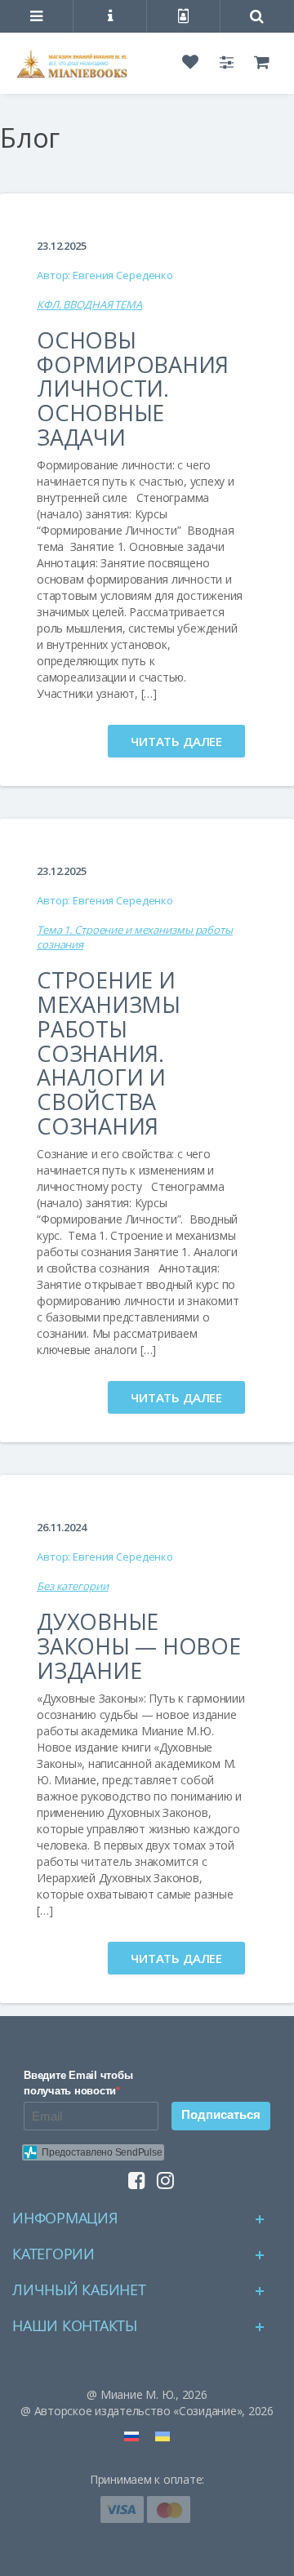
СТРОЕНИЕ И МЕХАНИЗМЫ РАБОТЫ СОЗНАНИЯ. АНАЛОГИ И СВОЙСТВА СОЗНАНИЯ (109, 1053)
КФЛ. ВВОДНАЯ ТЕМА (89, 304)
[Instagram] (161, 2176)
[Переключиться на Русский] (131, 2436)
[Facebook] (133, 2176)
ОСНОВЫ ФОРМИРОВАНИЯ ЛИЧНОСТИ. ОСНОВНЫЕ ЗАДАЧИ (133, 389)
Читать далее (176, 741)
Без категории (72, 1586)
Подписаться (221, 2114)
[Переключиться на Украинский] (163, 2436)
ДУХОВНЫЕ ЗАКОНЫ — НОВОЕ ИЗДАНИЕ (139, 1646)
